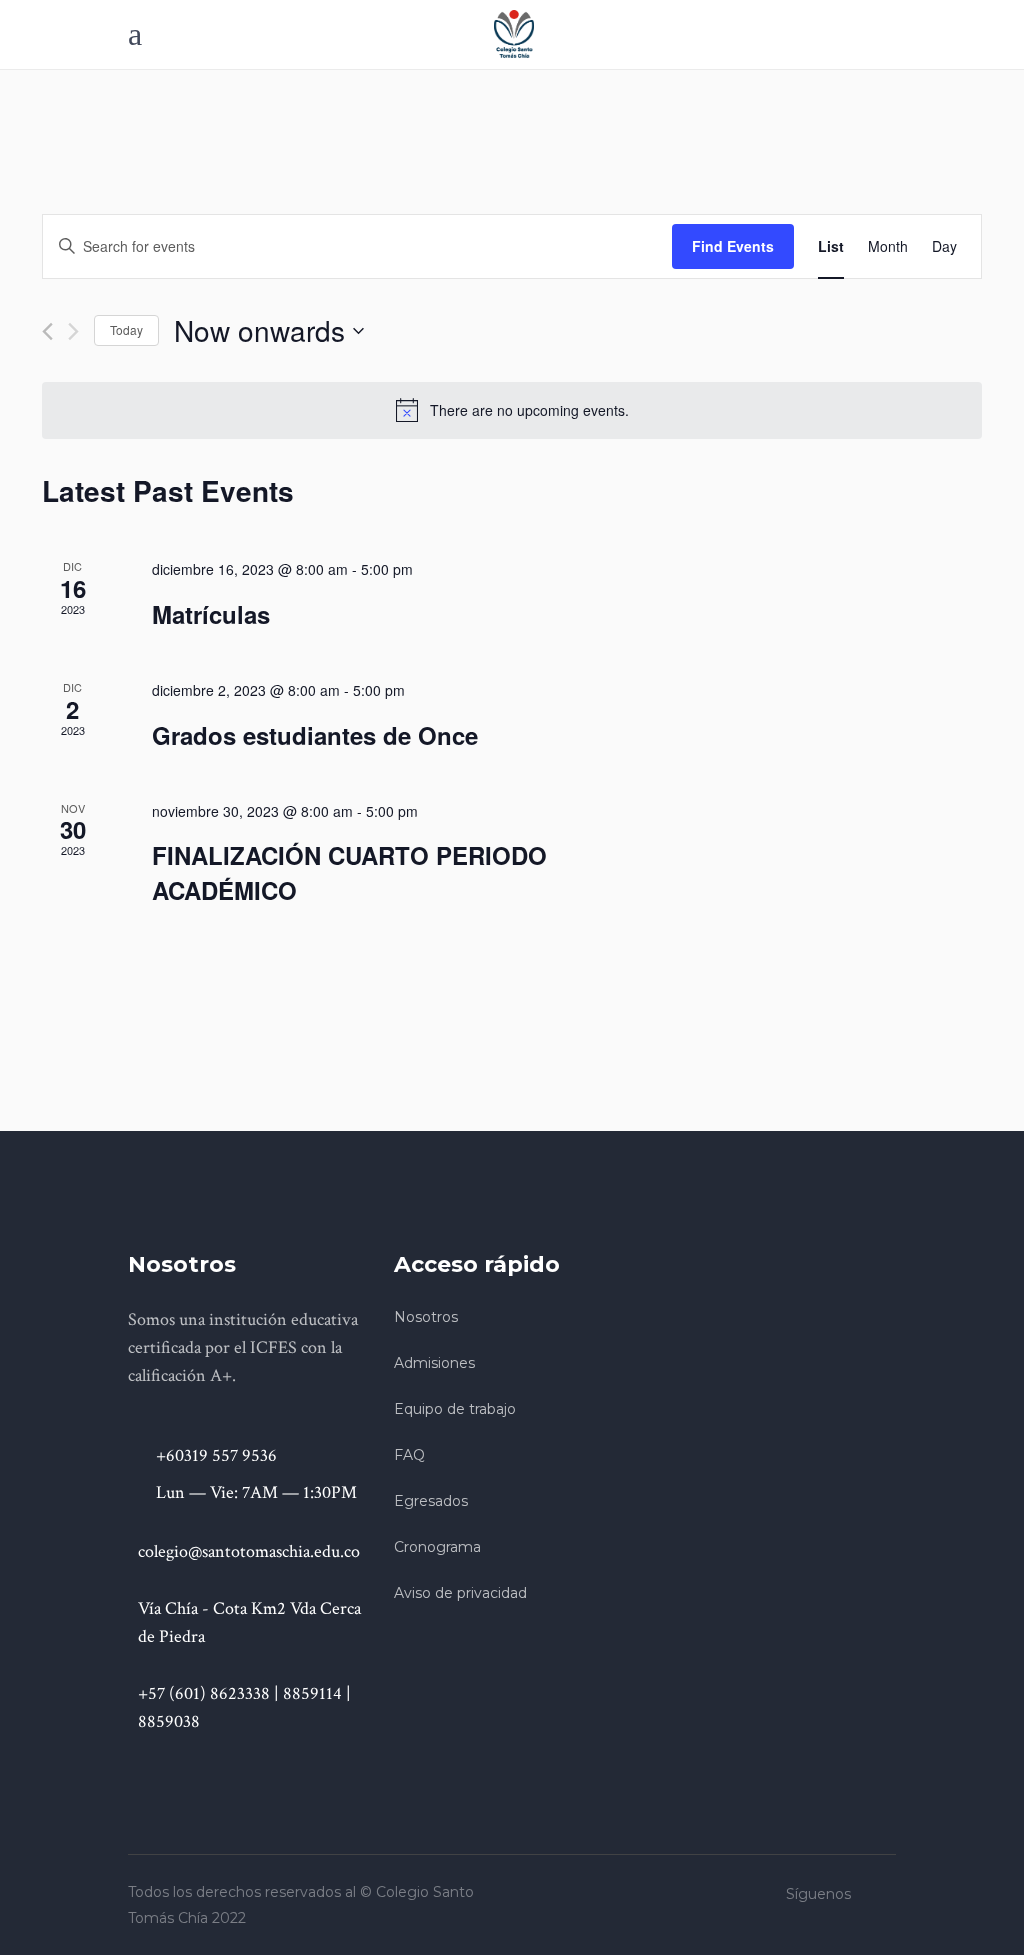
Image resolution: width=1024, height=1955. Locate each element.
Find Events (733, 246)
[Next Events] (73, 331)
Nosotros (426, 1317)
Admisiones (434, 1363)
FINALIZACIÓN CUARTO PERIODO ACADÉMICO (349, 872)
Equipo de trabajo (455, 1409)
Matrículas (211, 614)
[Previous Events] (47, 331)
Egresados (431, 1501)
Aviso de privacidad (460, 1593)
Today (126, 329)
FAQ (409, 1455)
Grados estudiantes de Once (315, 735)
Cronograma (437, 1547)
